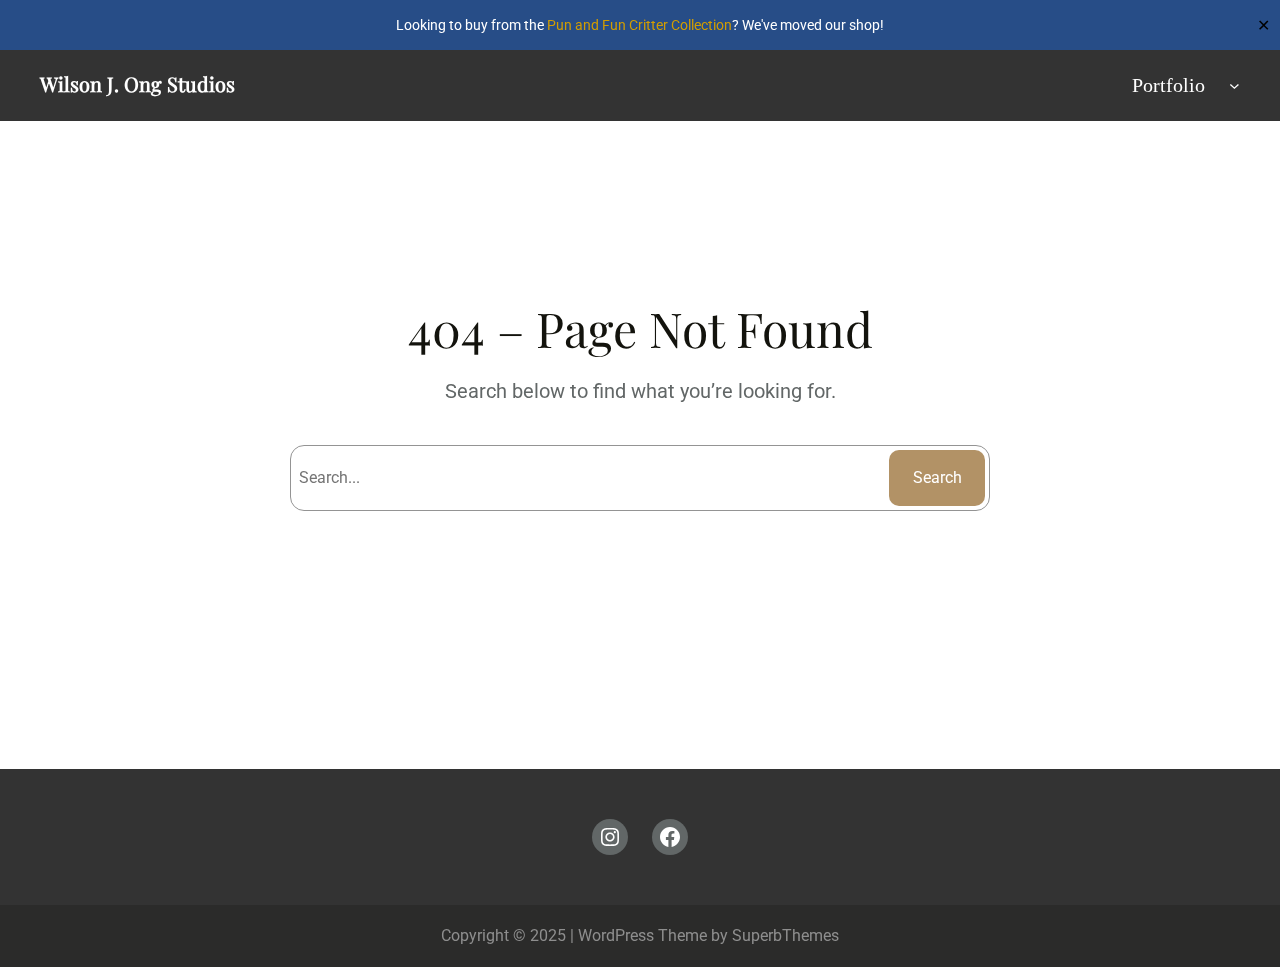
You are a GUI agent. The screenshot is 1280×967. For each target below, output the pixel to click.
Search (937, 477)
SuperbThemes (785, 935)
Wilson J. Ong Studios (137, 83)
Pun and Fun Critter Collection (639, 25)
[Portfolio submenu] (1234, 85)
